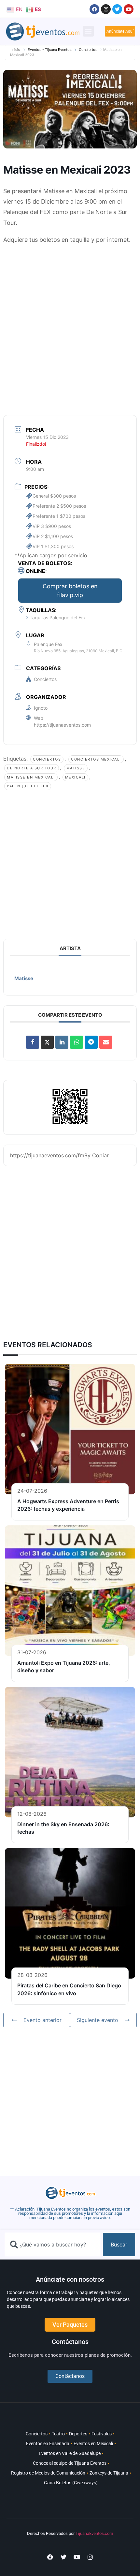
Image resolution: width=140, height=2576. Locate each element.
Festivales (102, 2434)
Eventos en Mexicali (93, 2444)
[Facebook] (94, 9)
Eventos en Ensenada (48, 2444)
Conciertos (88, 50)
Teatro (58, 2434)
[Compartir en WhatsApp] (77, 1042)
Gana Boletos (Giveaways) (71, 2483)
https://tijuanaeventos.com (62, 725)
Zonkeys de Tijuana (109, 2473)
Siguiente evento (98, 2020)
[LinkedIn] (62, 1042)
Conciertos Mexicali (96, 759)
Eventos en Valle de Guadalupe (70, 2453)
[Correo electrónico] (106, 1042)
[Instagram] (106, 9)
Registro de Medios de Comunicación (48, 2473)
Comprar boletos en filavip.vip (70, 591)
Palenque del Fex (28, 786)
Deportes (78, 2434)
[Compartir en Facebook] (33, 1042)
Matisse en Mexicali (31, 777)
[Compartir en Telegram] (91, 1042)
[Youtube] (129, 9)
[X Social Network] (47, 1042)
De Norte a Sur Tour (32, 768)
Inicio (16, 50)
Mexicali (75, 777)
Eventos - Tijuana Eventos (50, 50)
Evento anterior (42, 2020)
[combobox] (53, 2244)
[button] (88, 31)
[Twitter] (117, 9)
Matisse (76, 768)
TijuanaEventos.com (94, 2533)
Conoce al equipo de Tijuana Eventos (70, 2463)
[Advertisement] (70, 322)
